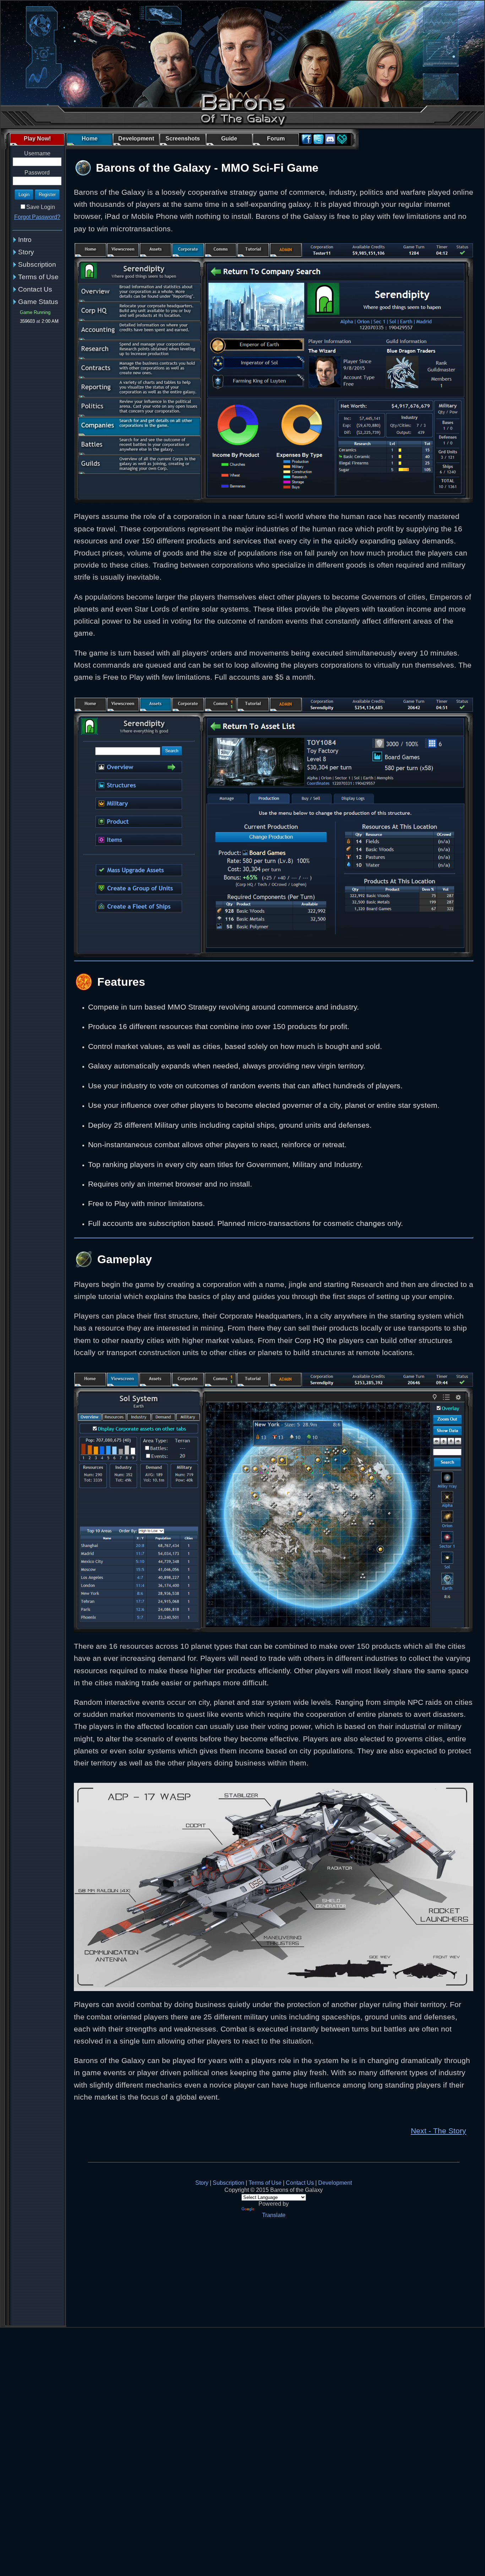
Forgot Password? (37, 217)
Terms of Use (38, 277)
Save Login (41, 207)
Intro (25, 240)
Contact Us (35, 289)
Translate (274, 2215)
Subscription (37, 264)
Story (26, 252)
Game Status (38, 302)
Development (335, 2183)
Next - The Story (438, 2131)
